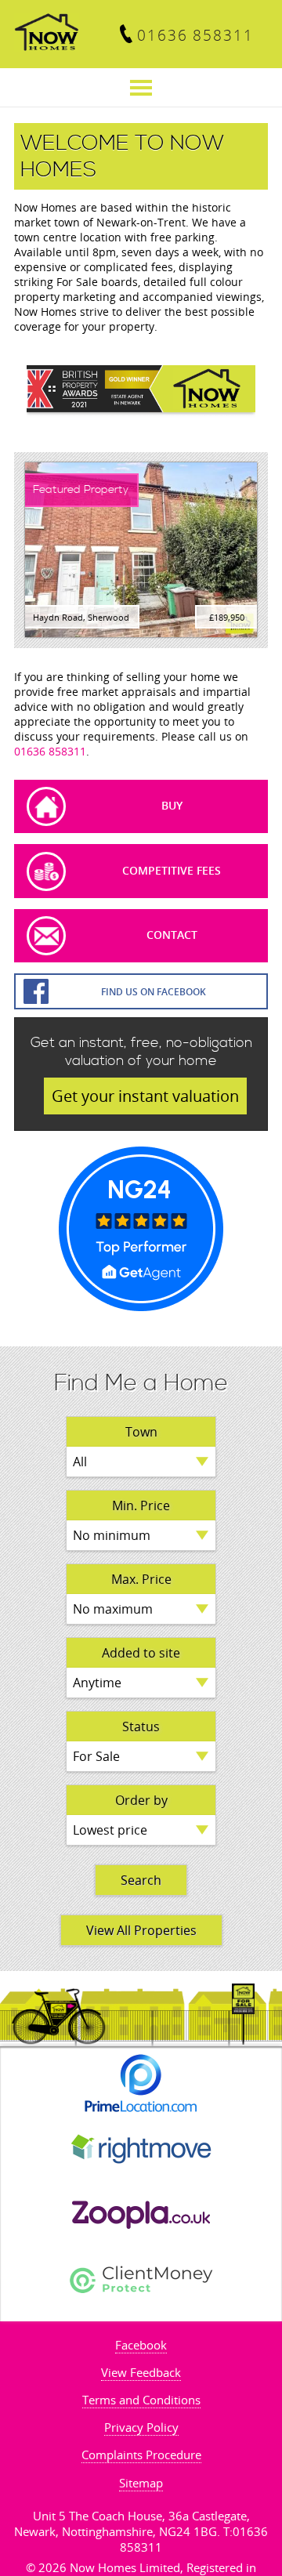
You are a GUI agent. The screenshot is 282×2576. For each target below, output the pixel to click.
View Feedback (141, 2372)
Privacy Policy (141, 2427)
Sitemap (141, 2483)
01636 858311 (195, 35)
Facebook (141, 2345)
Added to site (141, 1653)
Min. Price (141, 1505)
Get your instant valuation (145, 1096)
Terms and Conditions (141, 2400)
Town (141, 1432)
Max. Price (141, 1579)
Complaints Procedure (141, 2455)
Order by (141, 1800)
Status (141, 1726)
